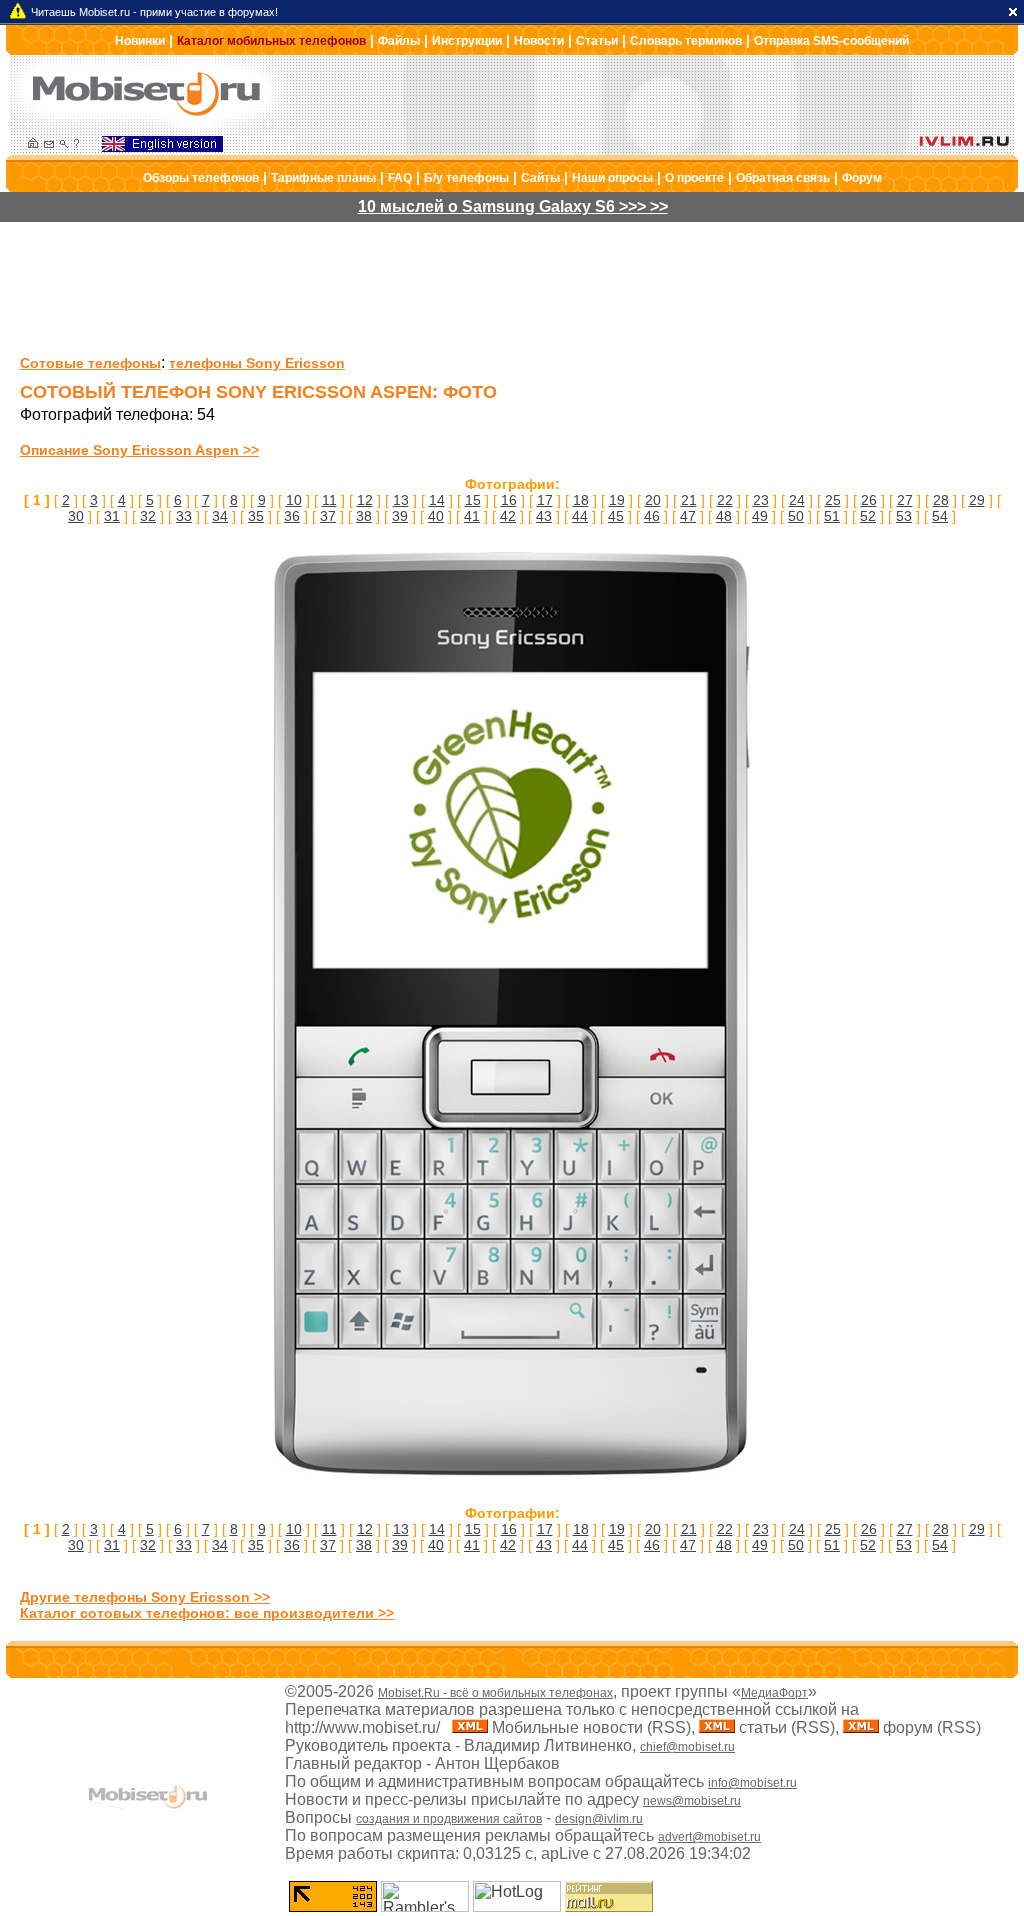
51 (832, 516)
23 (761, 500)
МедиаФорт (774, 1693)
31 (112, 516)
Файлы (399, 41)
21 (689, 500)
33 (184, 516)
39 (400, 516)
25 (833, 500)
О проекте (694, 178)
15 (473, 500)
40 (436, 516)
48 (724, 516)
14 (437, 500)
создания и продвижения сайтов (449, 1819)
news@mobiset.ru (692, 1801)
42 (508, 516)
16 (509, 500)
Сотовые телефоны (90, 363)
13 (401, 500)
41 (472, 516)
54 (940, 516)
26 (869, 500)
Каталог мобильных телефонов (271, 41)
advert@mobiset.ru (709, 1837)
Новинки (140, 41)
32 (148, 516)
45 (616, 516)
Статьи (597, 41)
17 (545, 500)
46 (652, 516)
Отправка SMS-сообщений (831, 41)
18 (581, 500)
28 (941, 500)
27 (905, 500)
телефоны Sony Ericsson (257, 363)
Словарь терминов (686, 41)
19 (617, 500)
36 (292, 516)
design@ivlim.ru (599, 1819)
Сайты (540, 178)
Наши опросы (612, 178)
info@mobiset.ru (752, 1783)
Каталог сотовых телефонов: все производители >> (207, 1613)
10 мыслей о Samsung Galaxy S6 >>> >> (513, 206)
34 (220, 516)
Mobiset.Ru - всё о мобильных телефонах (495, 1693)
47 (688, 516)
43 (544, 516)
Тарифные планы (323, 178)
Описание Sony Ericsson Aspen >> (139, 450)
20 (653, 500)
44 (580, 516)
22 (725, 500)
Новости (539, 41)
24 (797, 500)
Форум (862, 178)
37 (328, 516)
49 (760, 516)
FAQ (400, 178)
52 (868, 516)
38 (364, 516)
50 (796, 516)
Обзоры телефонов (201, 178)
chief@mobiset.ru (687, 1747)
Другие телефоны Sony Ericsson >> (145, 1597)
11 (329, 500)
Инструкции (467, 41)
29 (977, 500)
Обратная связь (783, 178)
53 (904, 516)
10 (294, 500)
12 (365, 500)
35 (256, 516)
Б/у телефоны (466, 178)
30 (76, 516)
